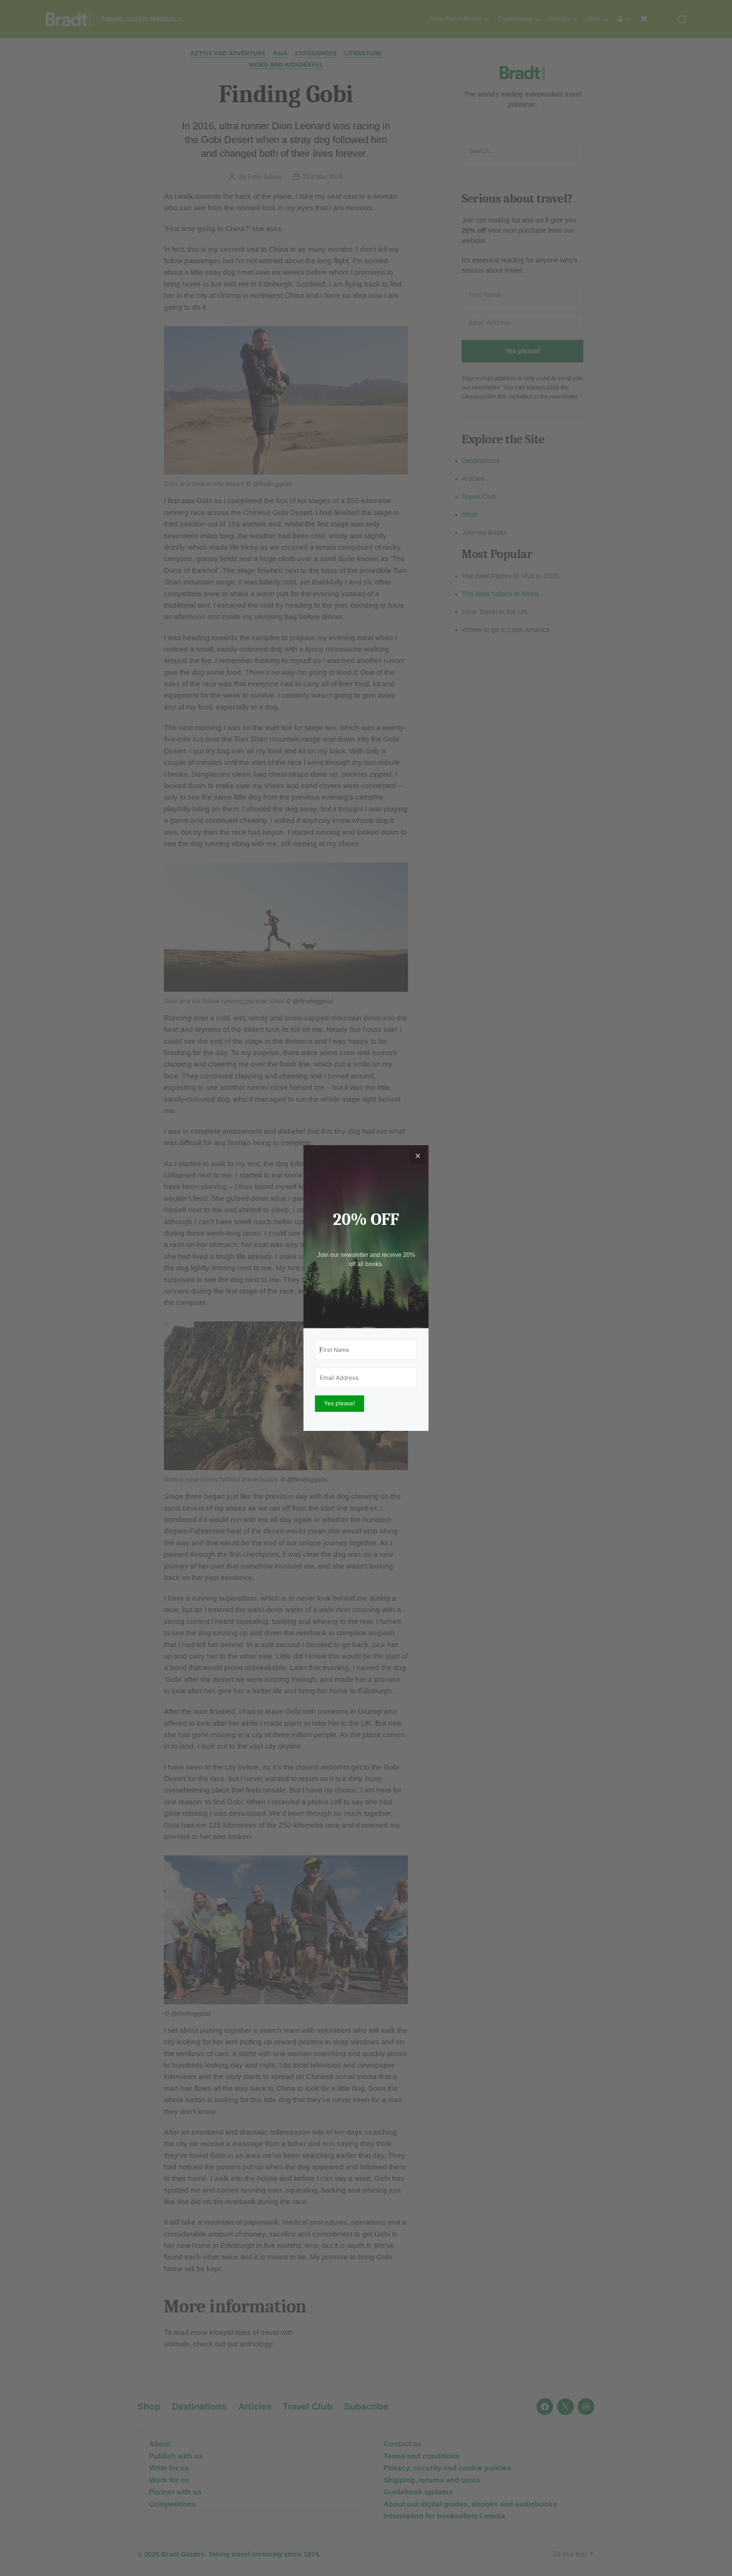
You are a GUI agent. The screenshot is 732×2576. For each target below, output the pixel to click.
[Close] (418, 1156)
